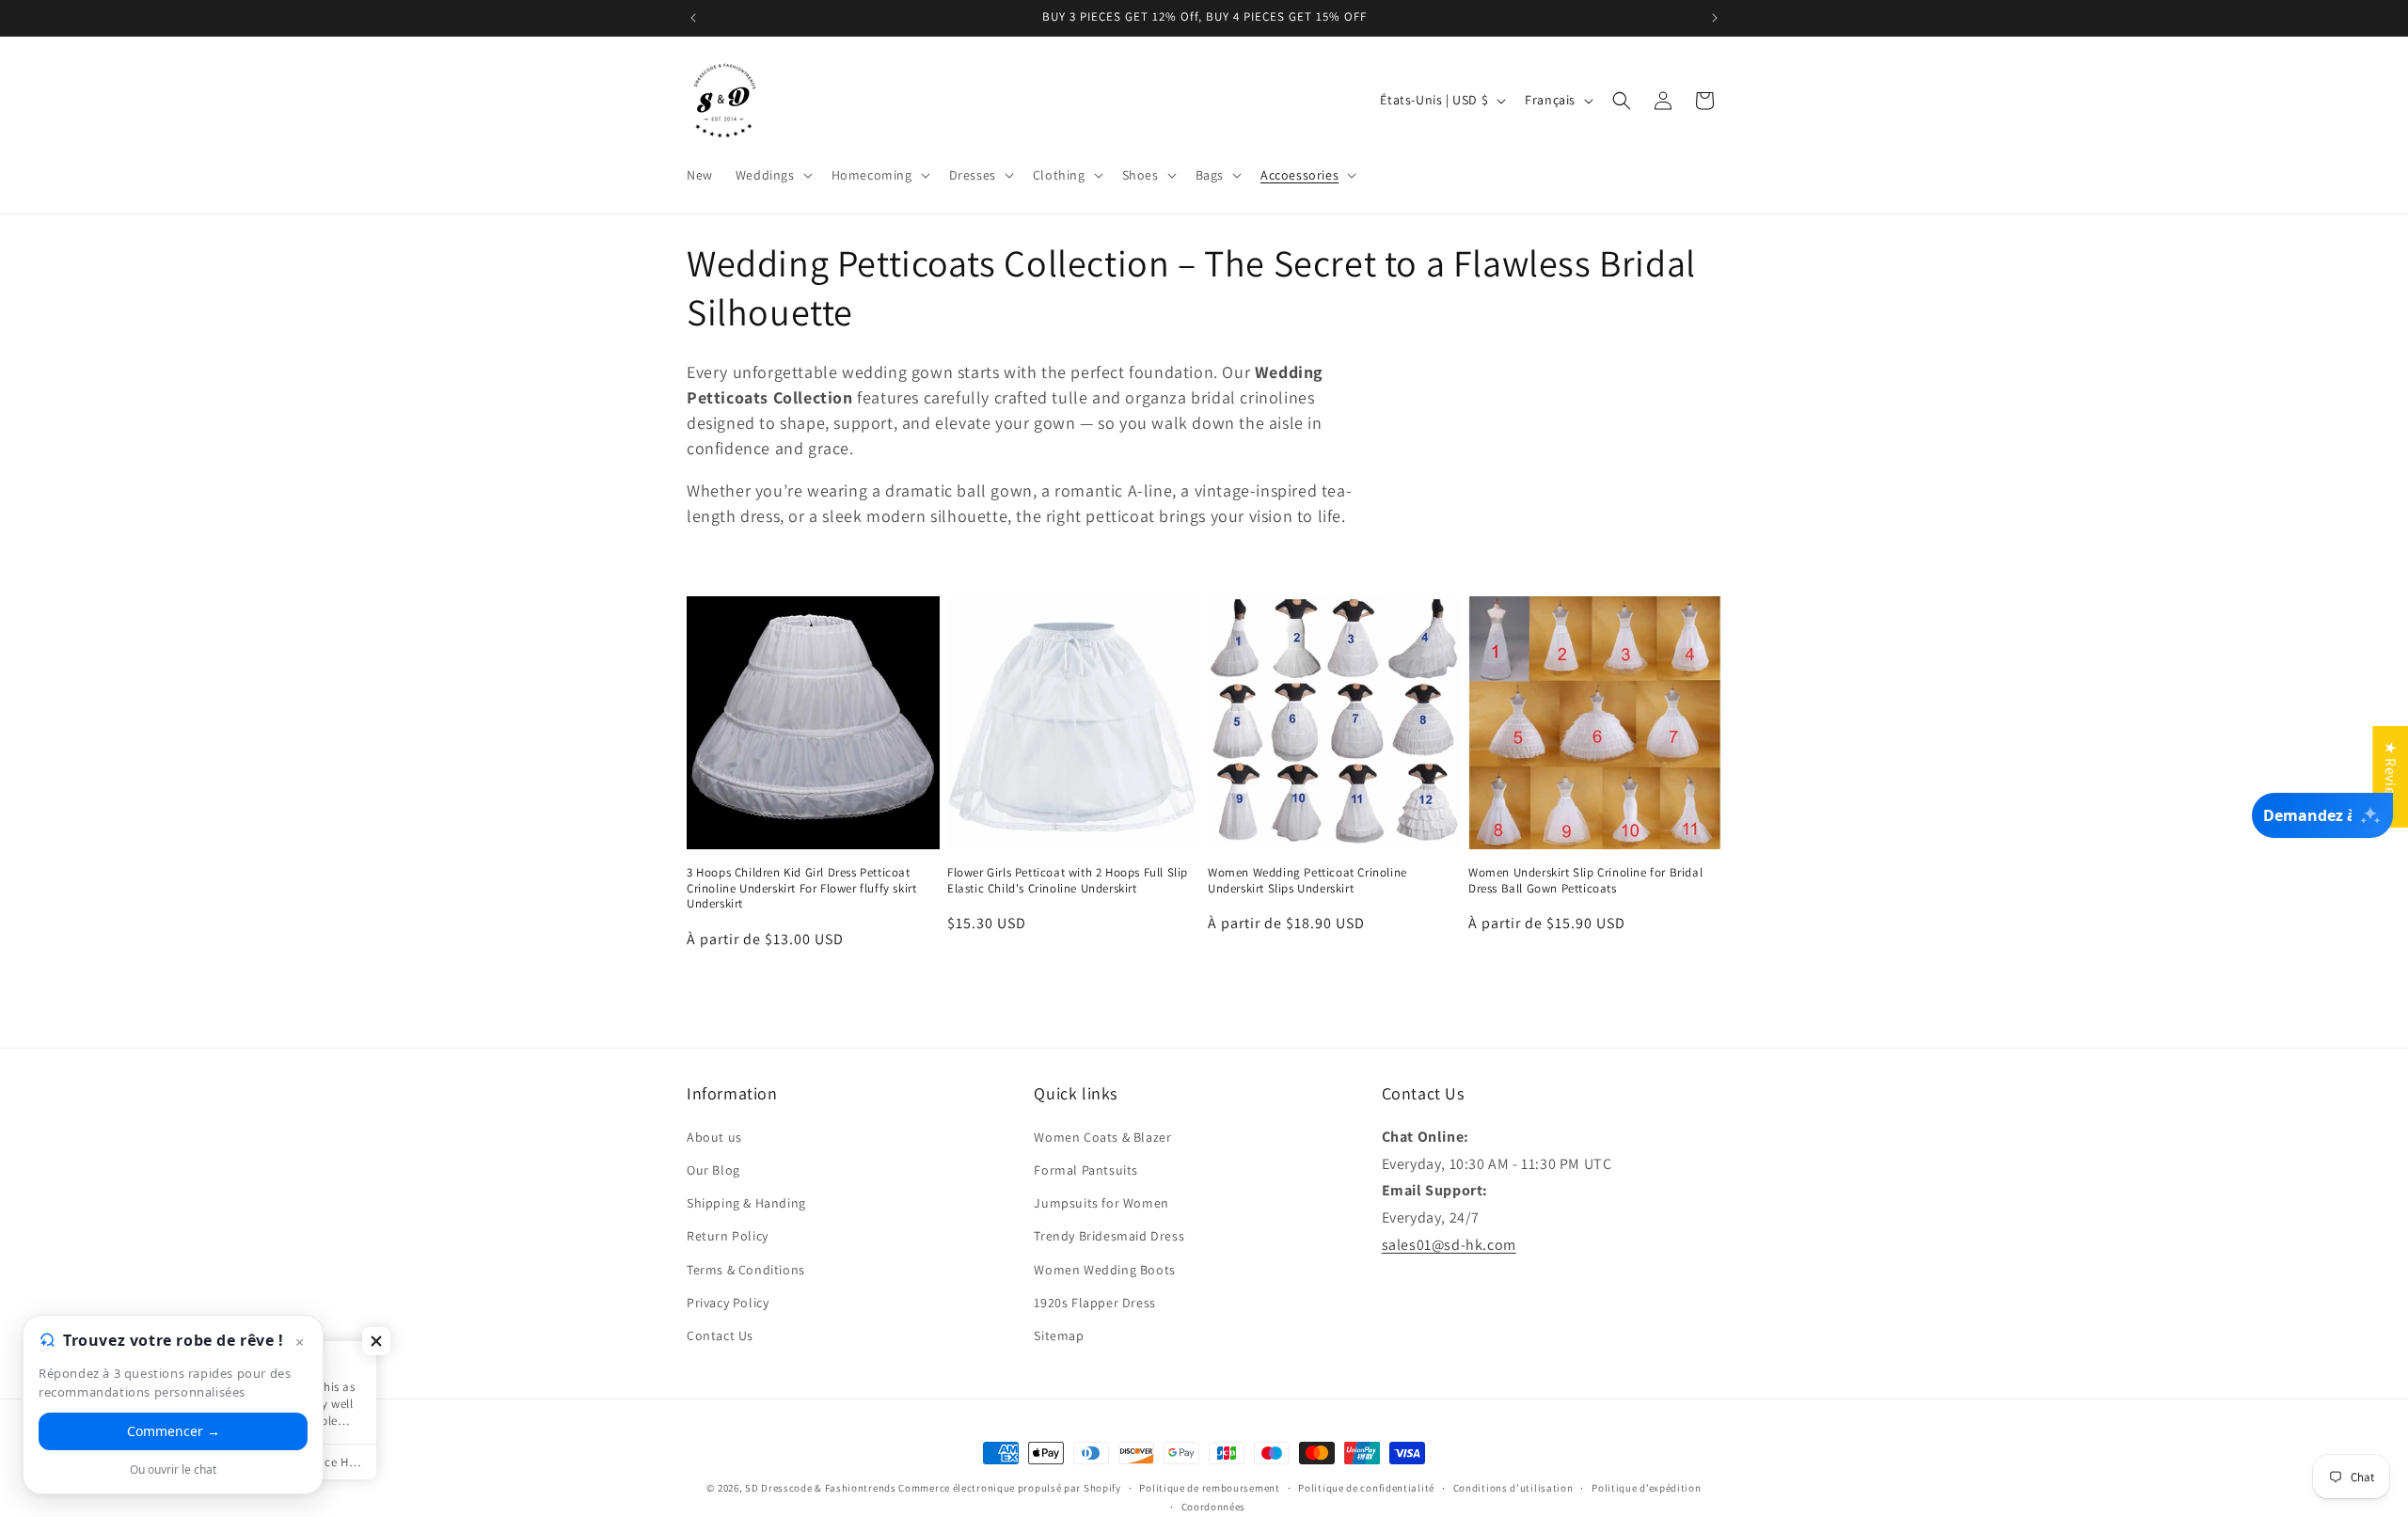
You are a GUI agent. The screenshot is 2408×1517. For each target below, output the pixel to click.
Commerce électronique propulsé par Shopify (1009, 1488)
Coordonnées (1214, 1507)
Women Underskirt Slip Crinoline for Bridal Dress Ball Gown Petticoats (1585, 881)
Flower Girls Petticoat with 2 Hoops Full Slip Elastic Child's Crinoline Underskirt (1068, 881)
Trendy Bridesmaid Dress (1109, 1235)
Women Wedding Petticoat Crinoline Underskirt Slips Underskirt (1307, 881)
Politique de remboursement (1209, 1488)
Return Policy (728, 1235)
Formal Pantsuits (1086, 1169)
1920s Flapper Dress (1094, 1302)
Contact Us (720, 1335)
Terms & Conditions (746, 1269)
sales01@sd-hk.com (1449, 1244)
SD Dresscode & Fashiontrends (821, 1488)
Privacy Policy (728, 1302)
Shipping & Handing (746, 1202)
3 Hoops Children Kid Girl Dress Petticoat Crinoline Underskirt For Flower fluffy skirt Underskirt (801, 889)
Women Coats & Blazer (1102, 1136)
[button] (772, 175)
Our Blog (713, 1169)
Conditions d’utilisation (1513, 1488)
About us (714, 1136)
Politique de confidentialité (1366, 1488)
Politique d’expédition (1646, 1488)
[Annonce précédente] (693, 18)
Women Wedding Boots (1104, 1269)
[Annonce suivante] (1715, 18)
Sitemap (1059, 1335)
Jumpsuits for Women (1101, 1202)
